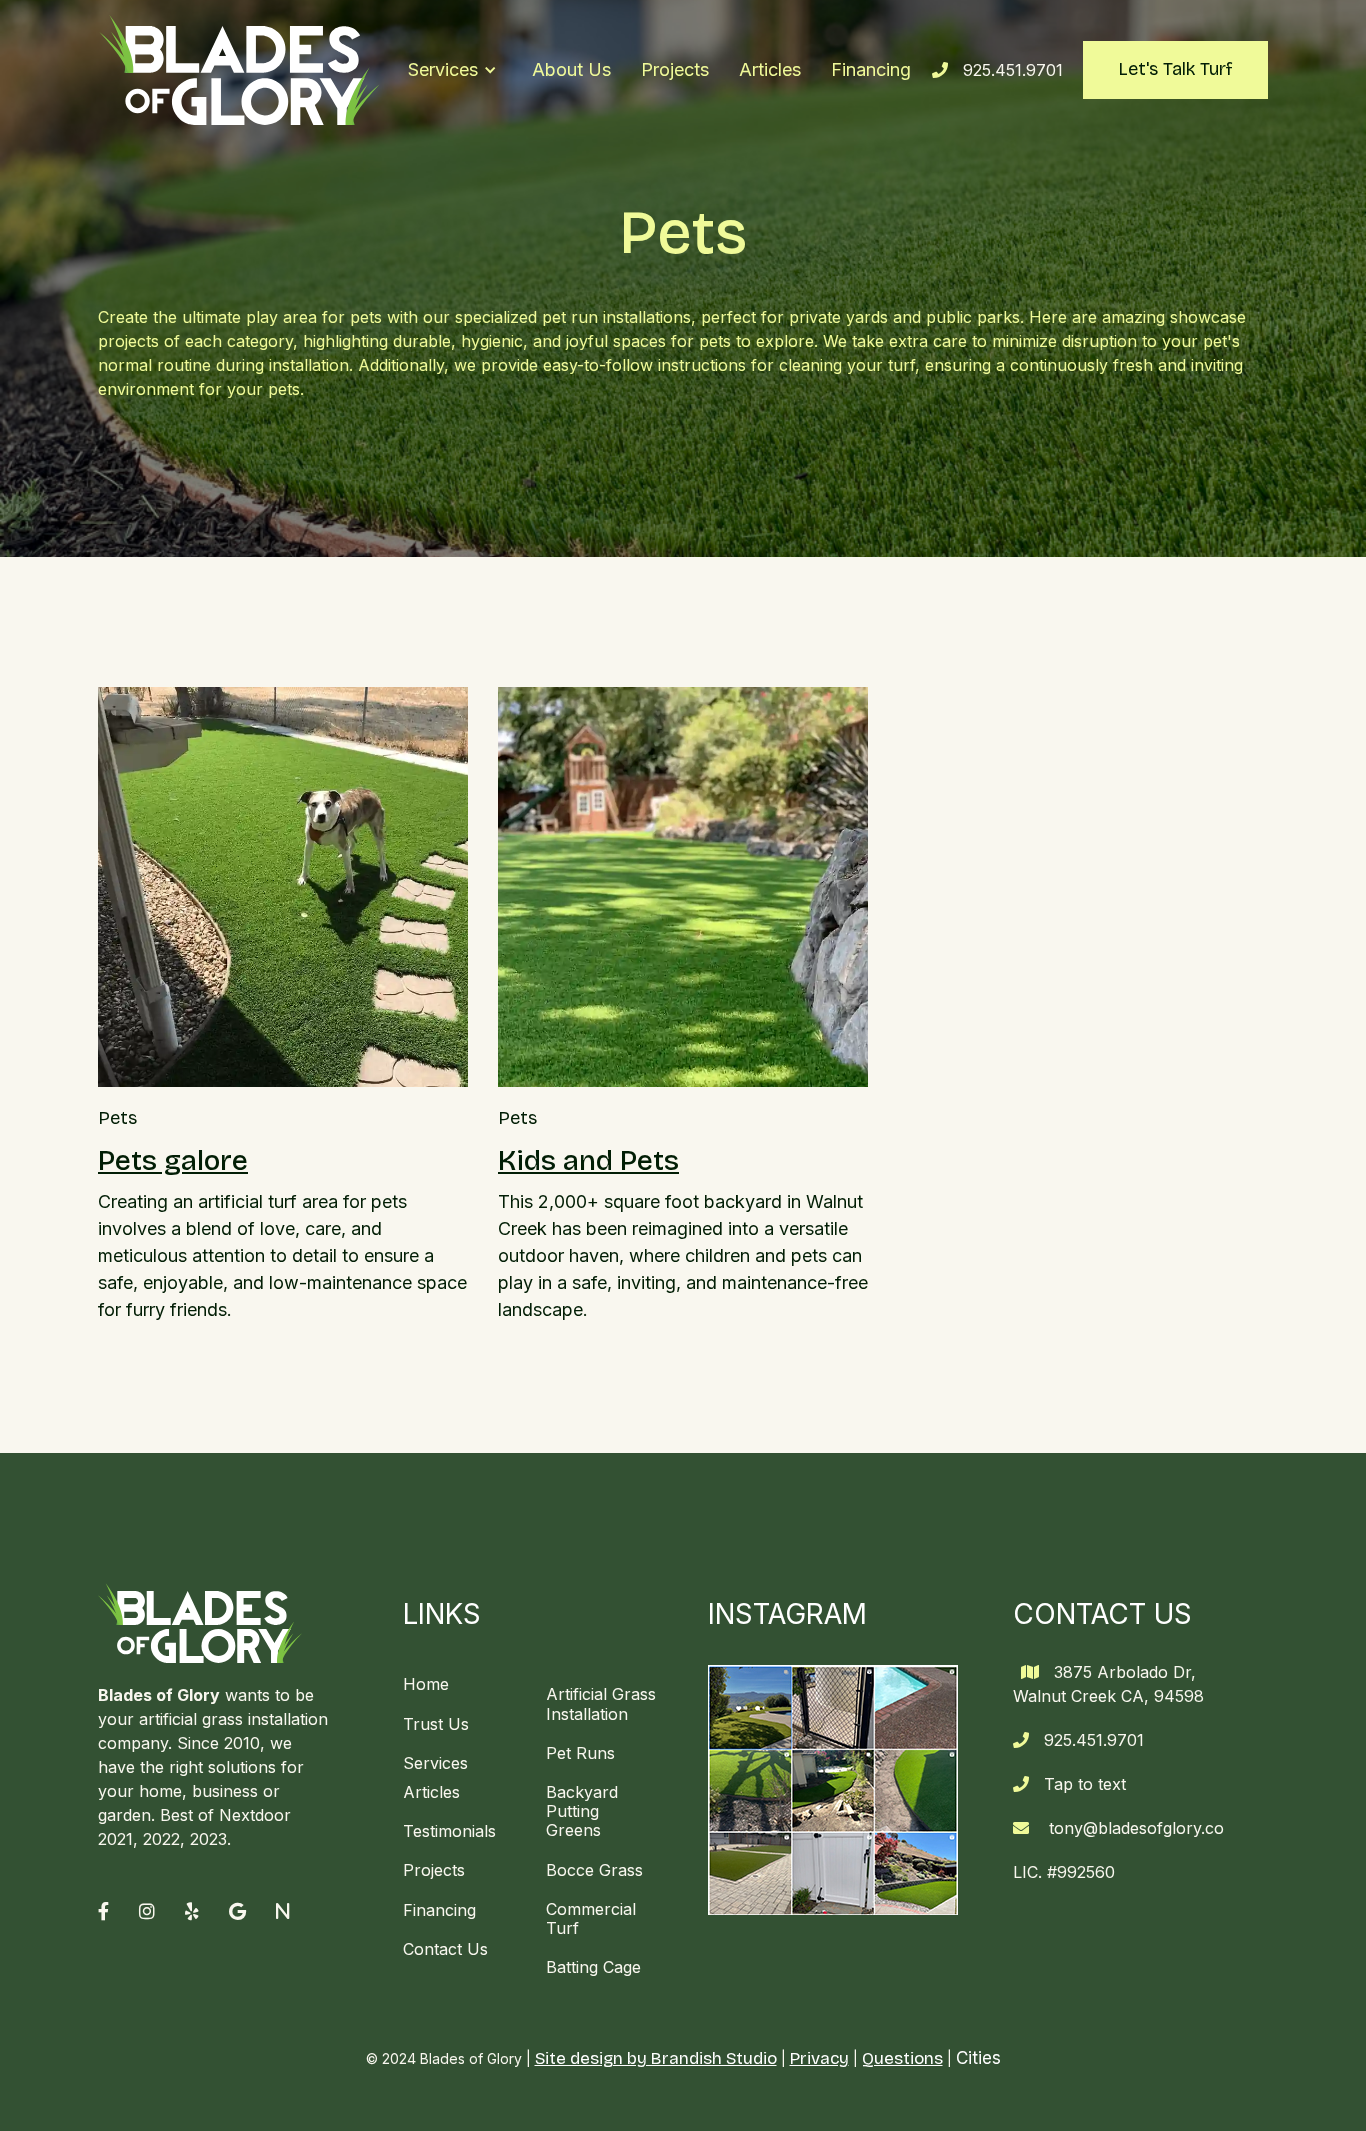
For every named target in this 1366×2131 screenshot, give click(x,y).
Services (435, 1763)
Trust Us (436, 1724)
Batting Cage (593, 1967)
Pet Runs (580, 1753)
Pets (117, 1118)
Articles (770, 69)
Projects (675, 69)
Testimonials (449, 1831)
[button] (452, 70)
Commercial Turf (591, 1918)
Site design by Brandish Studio (656, 2058)
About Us (571, 69)
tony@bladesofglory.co (1136, 1828)
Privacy (819, 2058)
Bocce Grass (594, 1870)
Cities (978, 2058)
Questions (902, 2058)
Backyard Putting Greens (582, 1811)
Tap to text (1085, 1784)
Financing (871, 69)
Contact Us (445, 1949)
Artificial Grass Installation (601, 1703)
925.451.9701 (1013, 70)
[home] (239, 70)
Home (426, 1684)
